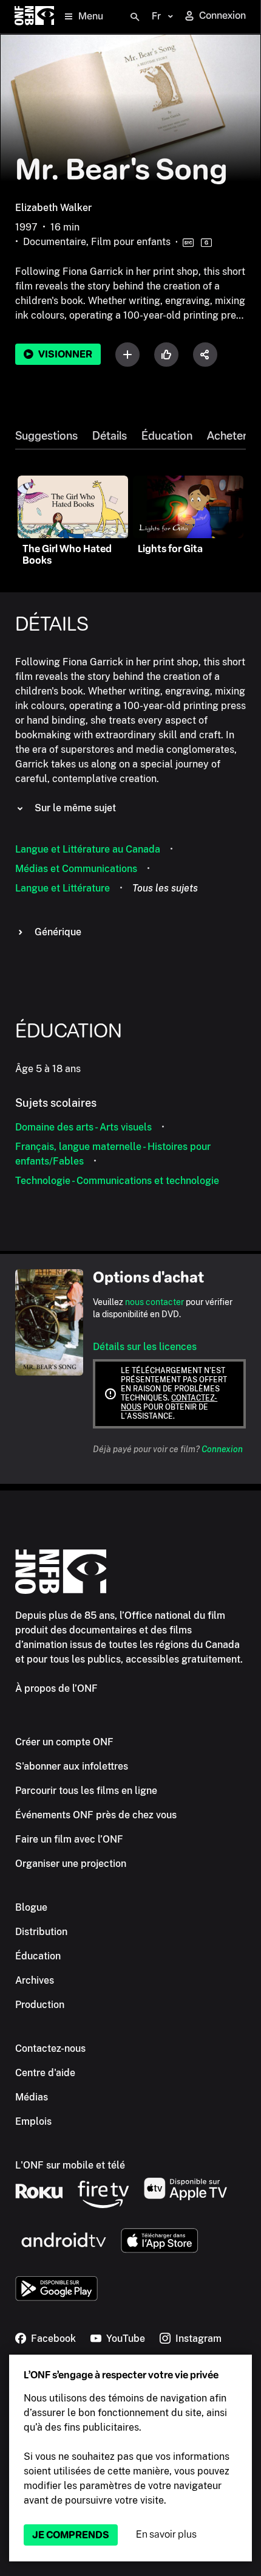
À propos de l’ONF (56, 1688)
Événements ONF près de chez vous (96, 1815)
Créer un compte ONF (64, 1742)
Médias (32, 2097)
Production (40, 2005)
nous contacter (154, 1302)
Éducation (167, 436)
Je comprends (71, 2535)
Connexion (222, 1449)
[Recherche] (135, 17)
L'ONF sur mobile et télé (70, 2165)
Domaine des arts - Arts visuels (83, 1127)
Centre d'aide (45, 2073)
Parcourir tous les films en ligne (86, 1791)
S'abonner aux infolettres (72, 1766)
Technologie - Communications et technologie (117, 1181)
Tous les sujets (165, 888)
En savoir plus (166, 2534)
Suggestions (46, 436)
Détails (110, 436)
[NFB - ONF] (34, 17)
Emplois (33, 2121)
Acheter (227, 436)
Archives (35, 1980)
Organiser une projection (71, 1864)
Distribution (41, 1932)
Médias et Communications (76, 869)
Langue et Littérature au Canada (88, 849)
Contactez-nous (50, 2048)
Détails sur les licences (145, 1347)
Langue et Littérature (63, 888)
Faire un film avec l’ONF (69, 1839)
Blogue (31, 1907)
